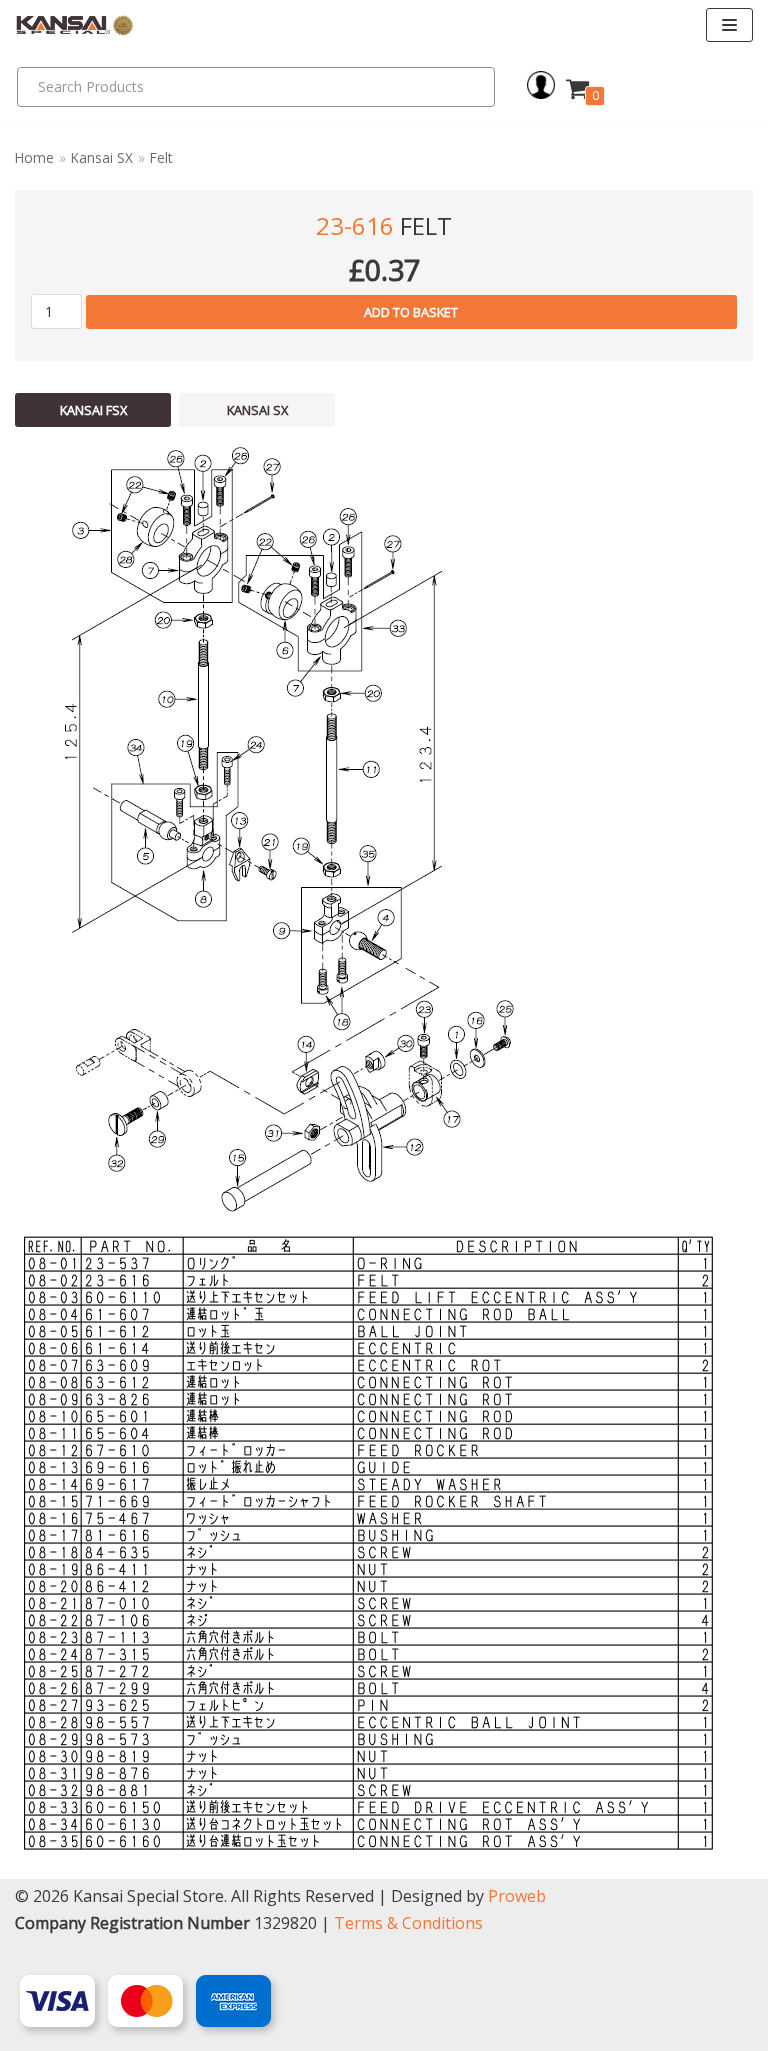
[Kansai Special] (75, 25)
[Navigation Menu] (729, 25)
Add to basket (411, 312)
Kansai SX (102, 157)
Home (34, 157)
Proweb (517, 1896)
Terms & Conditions (408, 1923)
